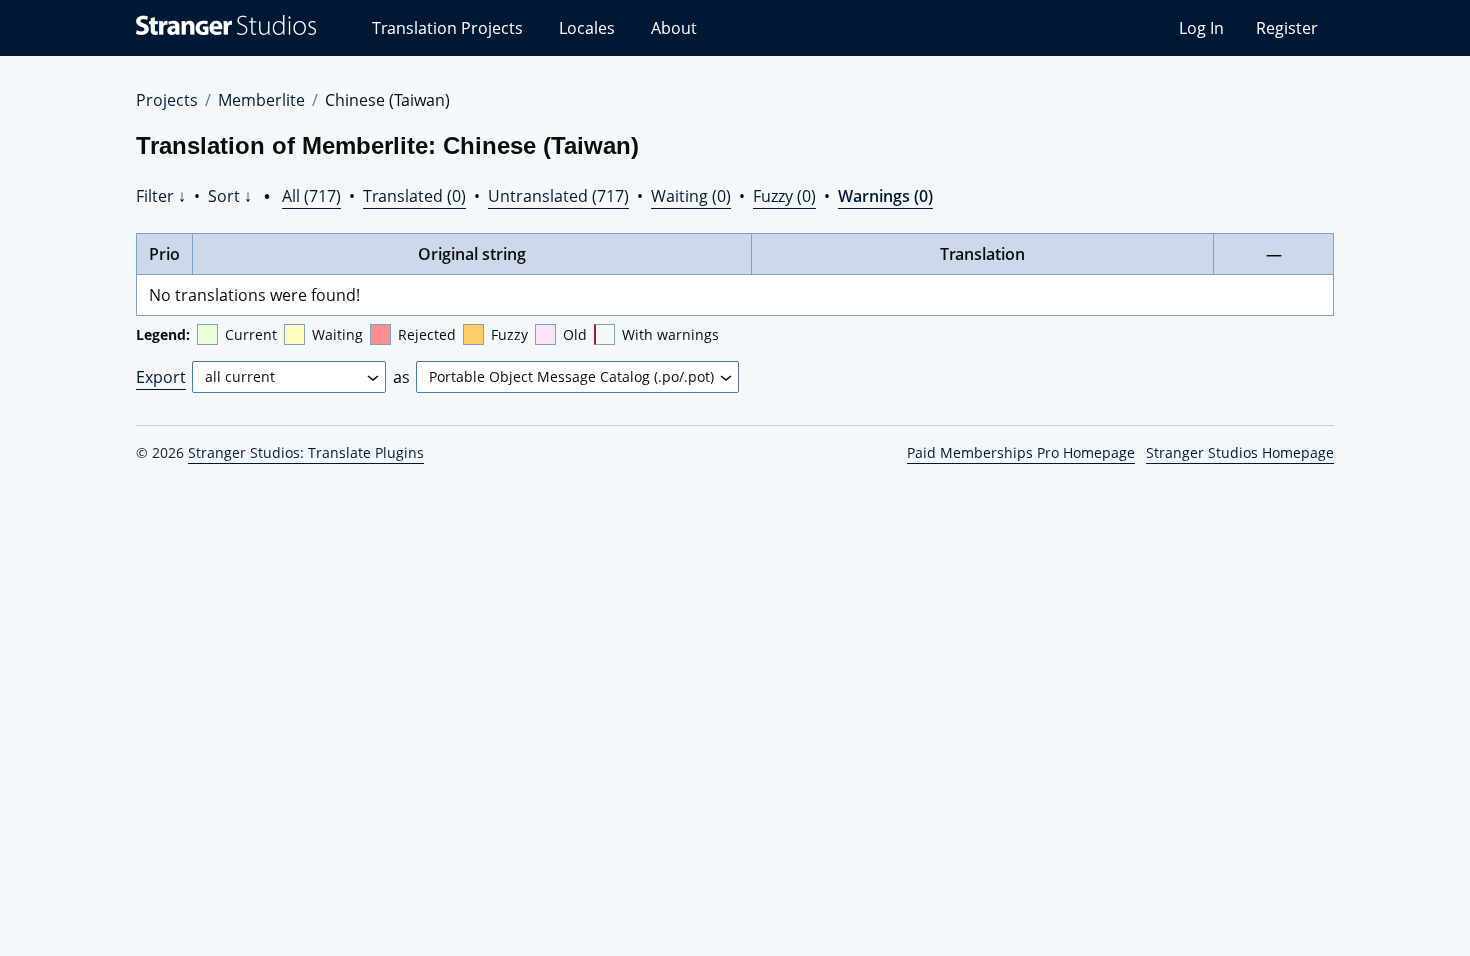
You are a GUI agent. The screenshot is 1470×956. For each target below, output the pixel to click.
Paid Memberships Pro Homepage (1021, 452)
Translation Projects (447, 28)
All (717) (311, 196)
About (674, 28)
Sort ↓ (230, 196)
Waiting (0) (691, 196)
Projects (167, 100)
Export (161, 377)
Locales (587, 28)
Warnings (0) (885, 196)
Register (1287, 28)
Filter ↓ (161, 196)
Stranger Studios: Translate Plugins (306, 452)
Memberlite (261, 100)
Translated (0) (414, 196)
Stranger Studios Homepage (1240, 452)
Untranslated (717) (558, 196)
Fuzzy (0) (784, 196)
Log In (1201, 28)
